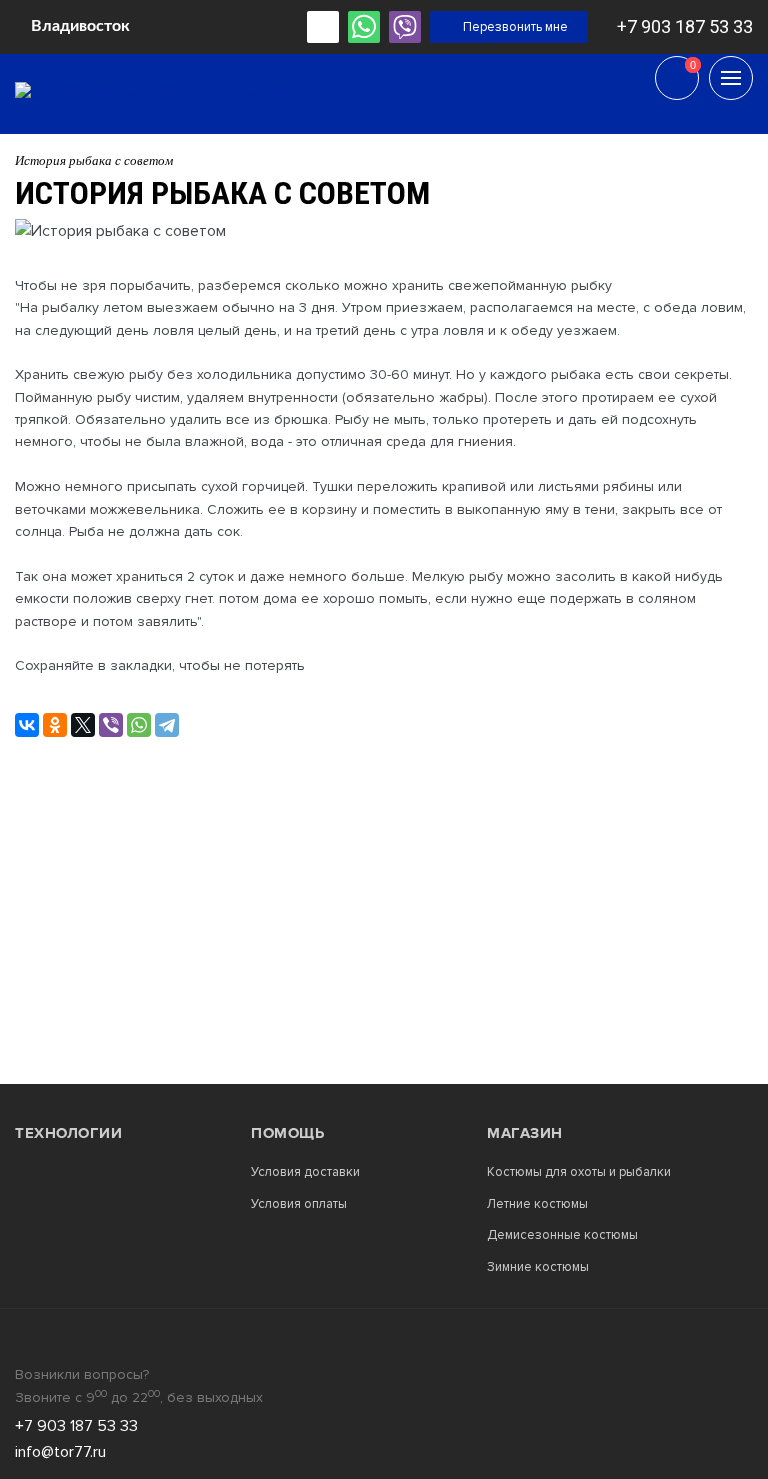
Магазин (525, 1133)
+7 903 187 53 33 (685, 26)
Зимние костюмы (538, 1267)
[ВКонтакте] (27, 725)
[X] (83, 725)
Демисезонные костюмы (562, 1235)
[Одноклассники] (55, 725)
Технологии (68, 1133)
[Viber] (111, 725)
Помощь (287, 1133)
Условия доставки (305, 1172)
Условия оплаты (299, 1204)
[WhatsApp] (139, 725)
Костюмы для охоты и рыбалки (579, 1172)
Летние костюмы (537, 1204)
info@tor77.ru (60, 1452)
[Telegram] (167, 725)
